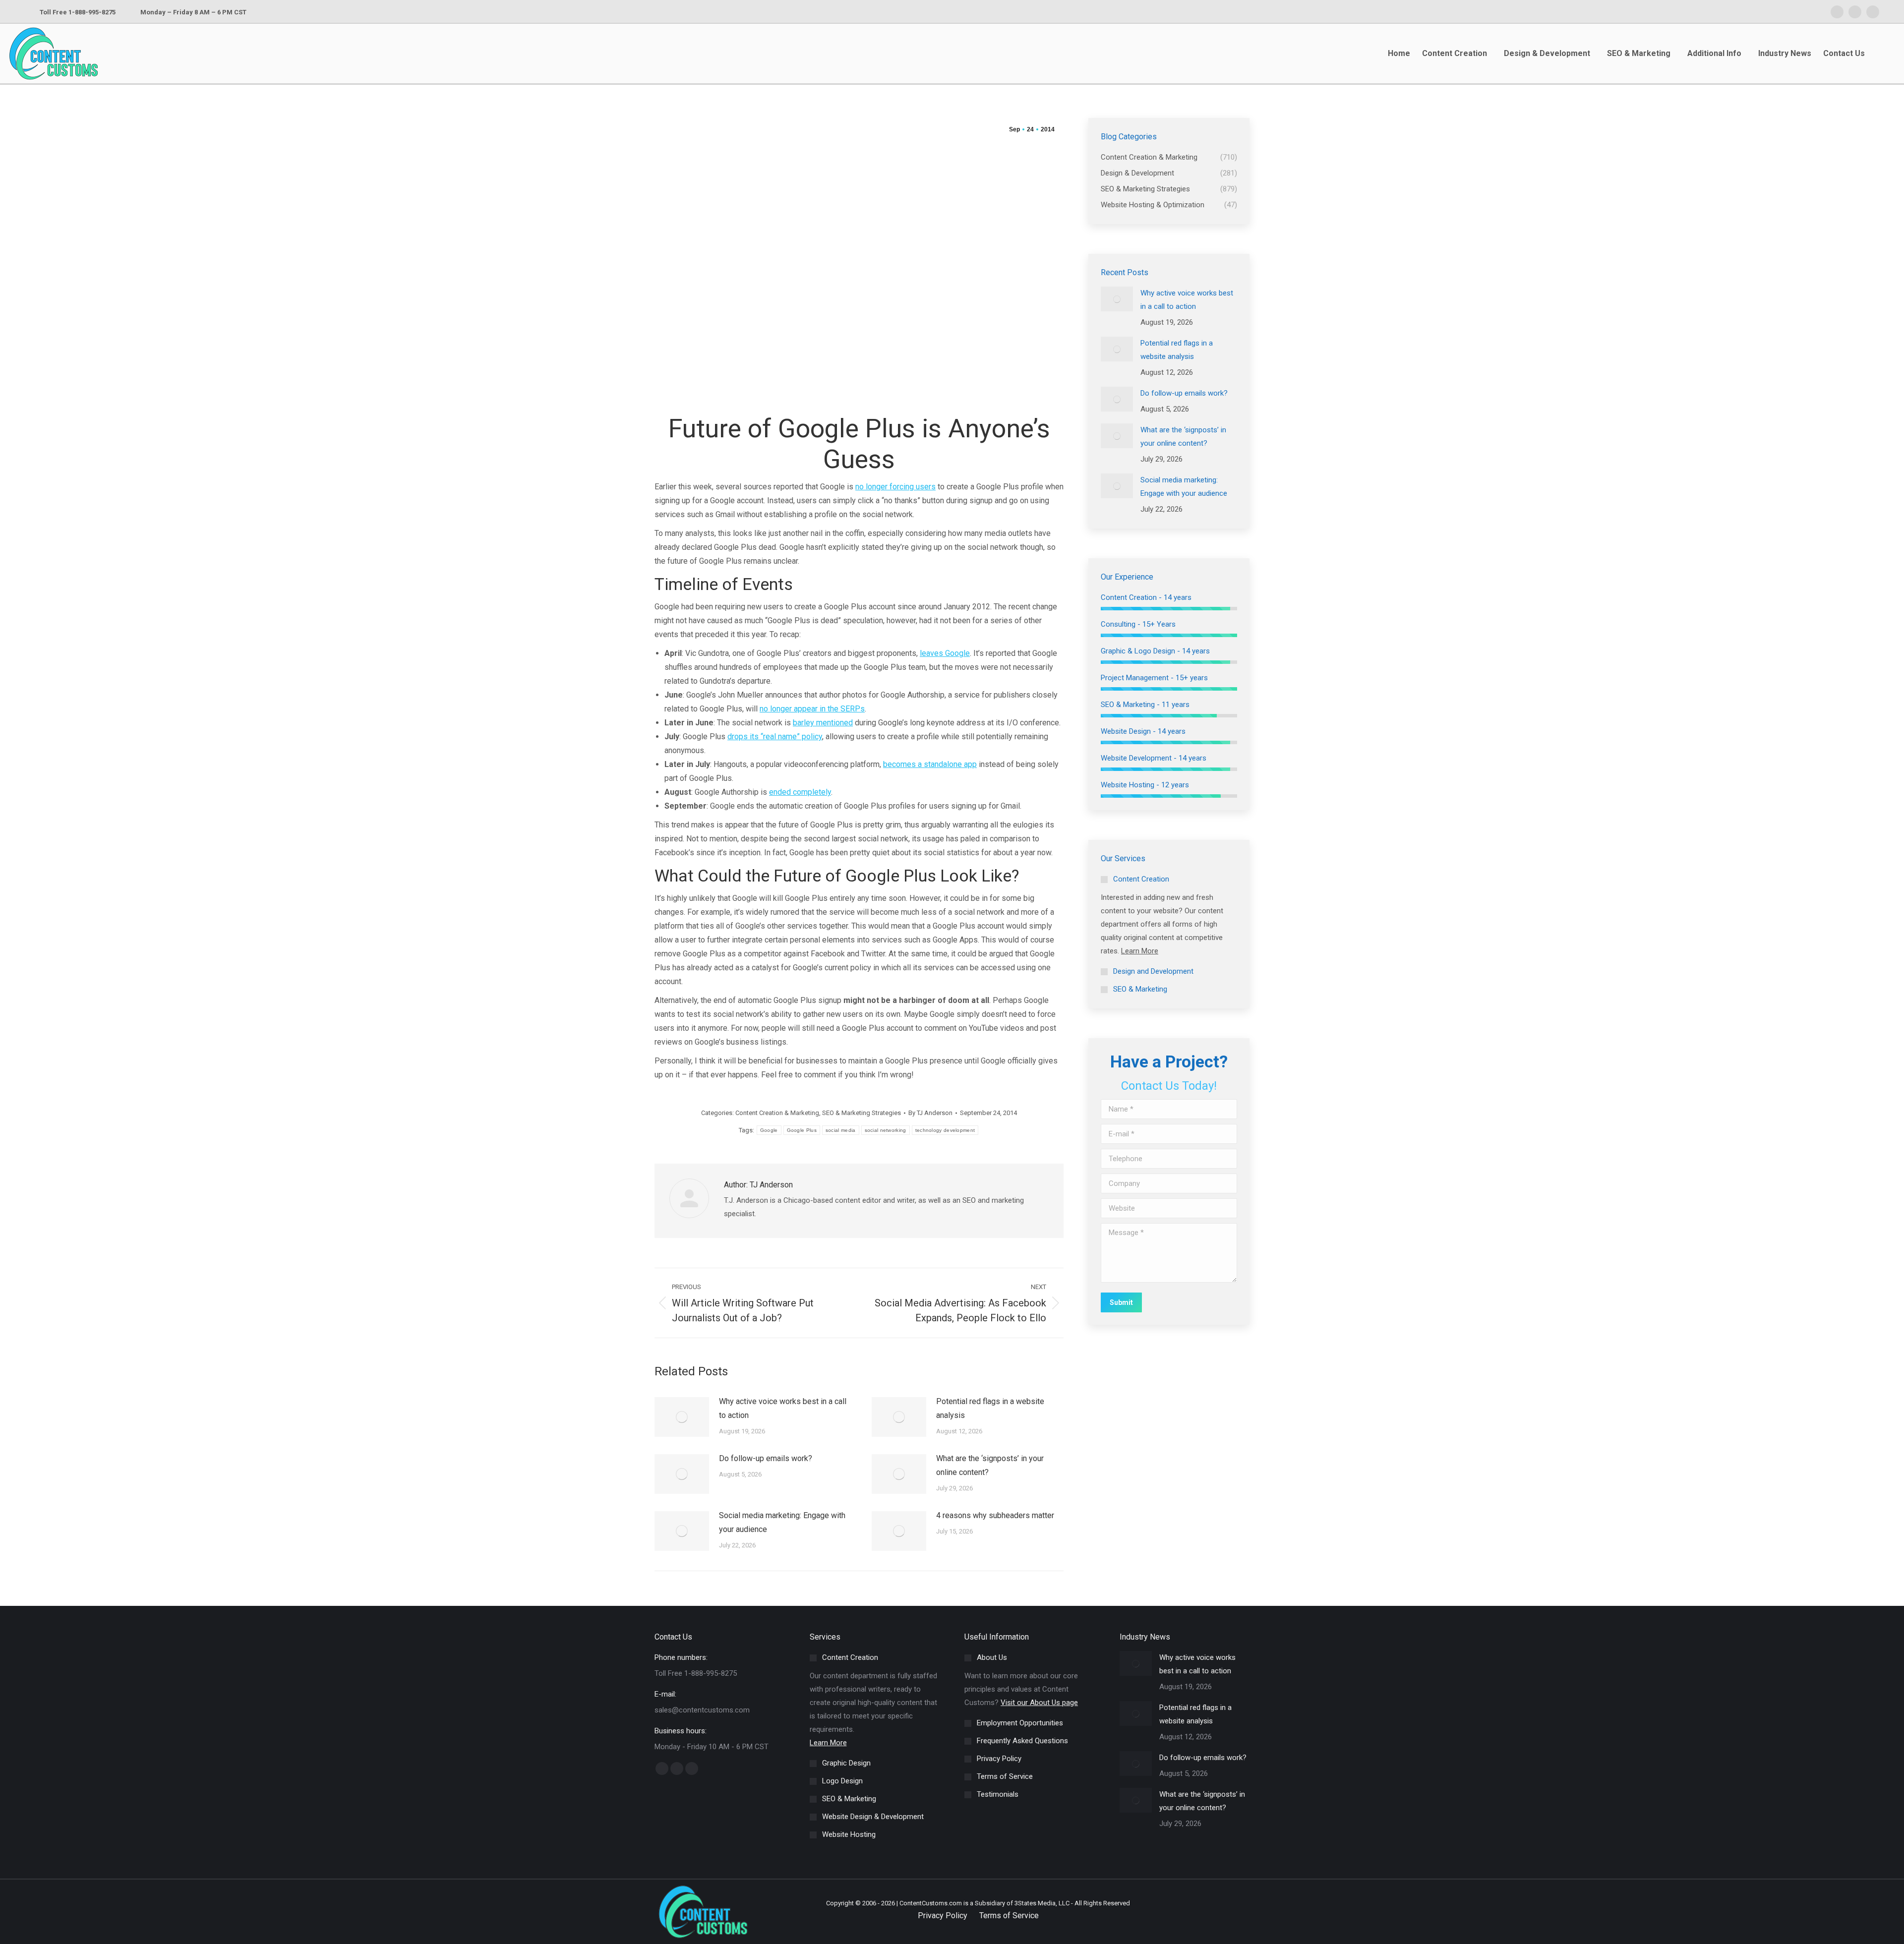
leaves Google (945, 653)
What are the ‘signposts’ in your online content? (990, 1465)
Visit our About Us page (1039, 1703)
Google (769, 1130)
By (930, 1113)
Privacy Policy (943, 1915)
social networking (886, 1130)
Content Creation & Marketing (777, 1113)
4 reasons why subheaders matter (995, 1515)
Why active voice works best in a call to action (783, 1408)
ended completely (800, 792)
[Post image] (682, 1417)
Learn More (1140, 951)
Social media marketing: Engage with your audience (782, 1522)
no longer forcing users (895, 487)
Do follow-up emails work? (766, 1458)
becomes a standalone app (930, 764)
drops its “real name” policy (775, 736)
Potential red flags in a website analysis (990, 1408)
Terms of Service (1009, 1915)
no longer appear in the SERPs (812, 709)
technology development (945, 1130)
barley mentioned (823, 723)
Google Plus (802, 1130)
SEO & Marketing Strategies (862, 1113)
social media (841, 1130)
